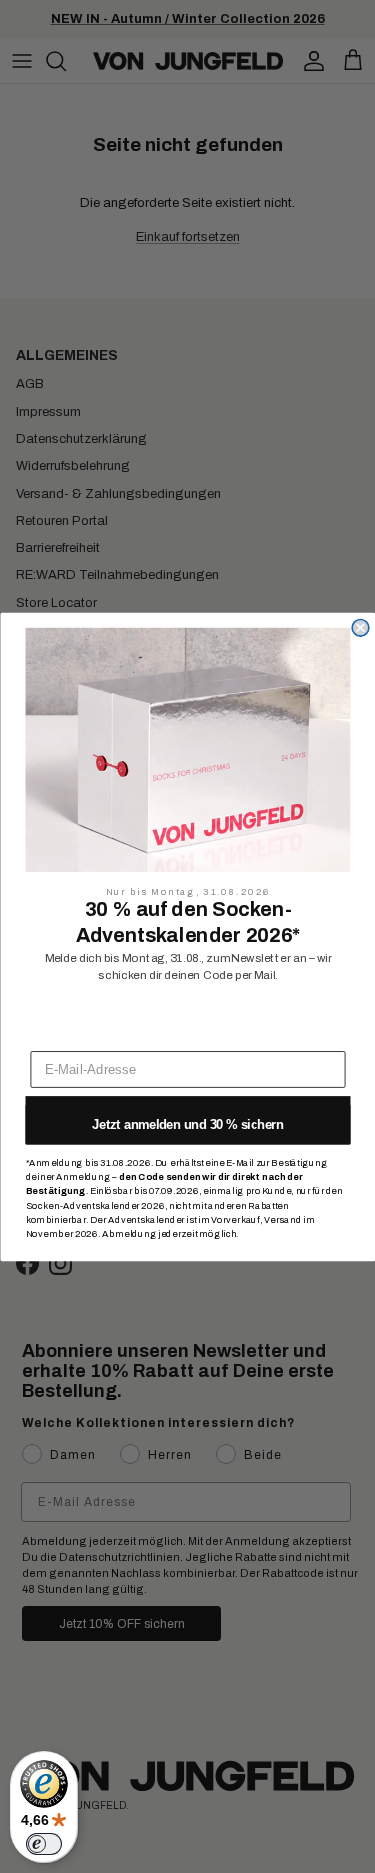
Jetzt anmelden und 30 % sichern (188, 1124)
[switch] (44, 1844)
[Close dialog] (360, 627)
